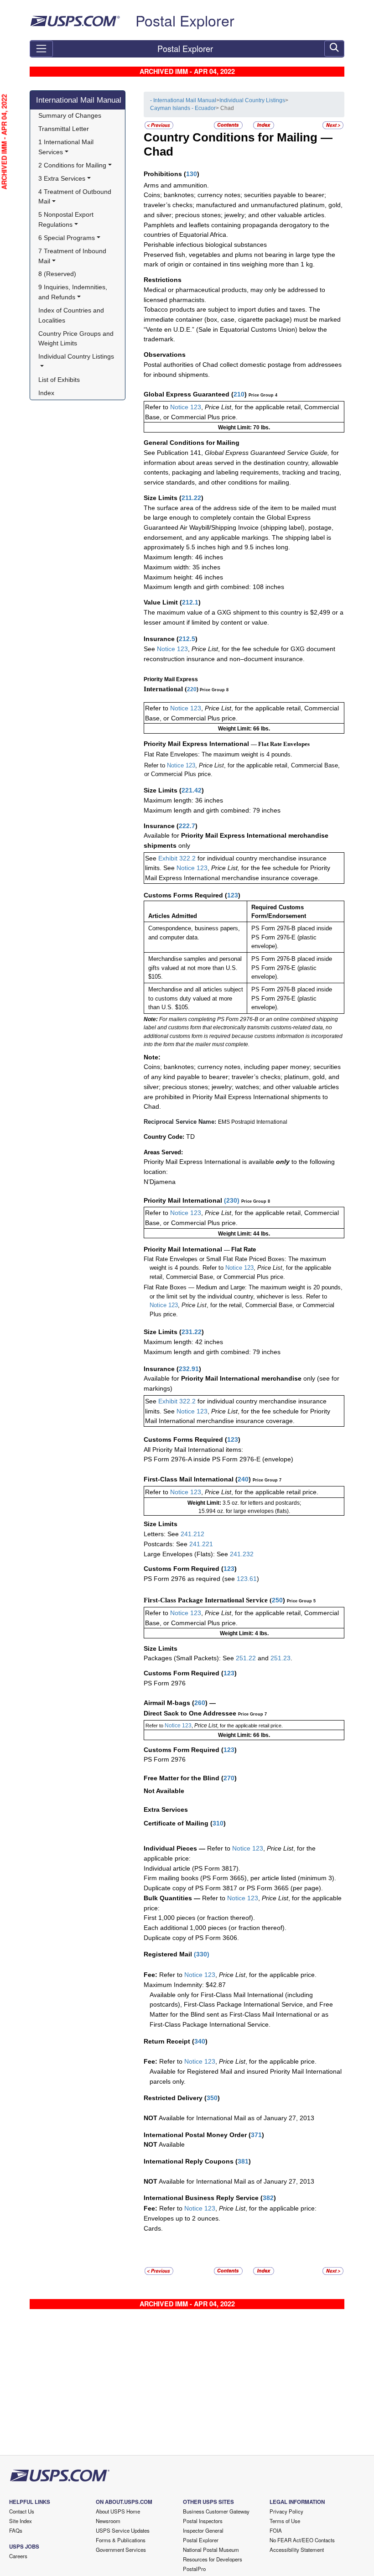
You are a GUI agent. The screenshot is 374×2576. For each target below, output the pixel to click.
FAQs (16, 2530)
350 (212, 2098)
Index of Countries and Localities (72, 315)
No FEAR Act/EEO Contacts (302, 2540)
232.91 (189, 1369)
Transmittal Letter (64, 129)
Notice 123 (185, 407)
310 (218, 1823)
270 (229, 1778)
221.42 (192, 790)
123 (233, 895)
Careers (18, 2556)
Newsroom (108, 2521)
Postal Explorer (185, 20)
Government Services (121, 2550)
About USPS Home (118, 2511)
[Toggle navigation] (41, 49)
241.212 (192, 1534)
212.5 (187, 639)
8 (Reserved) (57, 274)
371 (256, 2135)
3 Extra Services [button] (62, 178)
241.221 (201, 1544)
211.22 (191, 498)
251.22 (246, 1658)
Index (46, 393)
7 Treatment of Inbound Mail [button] (73, 256)
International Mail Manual (79, 100)
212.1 (190, 602)
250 (277, 1600)
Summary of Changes (70, 115)
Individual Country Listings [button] (76, 356)
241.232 (242, 1554)
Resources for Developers (213, 2559)
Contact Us (22, 2511)
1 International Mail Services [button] (67, 147)
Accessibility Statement (297, 2550)
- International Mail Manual (183, 100)
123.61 (247, 1579)
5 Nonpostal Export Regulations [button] (67, 219)
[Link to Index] (264, 125)
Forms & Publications (121, 2540)
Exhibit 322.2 (177, 858)
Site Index (21, 2521)
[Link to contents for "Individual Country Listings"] (229, 125)
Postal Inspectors (203, 2521)
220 (192, 689)
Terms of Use (285, 2521)
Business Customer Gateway (216, 2511)
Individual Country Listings (252, 100)
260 (200, 1703)
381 (243, 2161)
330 (202, 1954)
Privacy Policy (286, 2511)
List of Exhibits (59, 380)
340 (200, 2041)
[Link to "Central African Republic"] (159, 125)
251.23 (280, 1658)
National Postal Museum (211, 2550)
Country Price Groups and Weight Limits (77, 339)
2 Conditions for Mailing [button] (72, 165)
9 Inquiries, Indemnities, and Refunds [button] (74, 292)
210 (239, 394)
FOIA (276, 2530)
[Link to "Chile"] (333, 125)
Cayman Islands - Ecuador (183, 108)
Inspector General (203, 2530)
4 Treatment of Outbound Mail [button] (76, 197)
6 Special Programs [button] (67, 238)
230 (232, 1200)
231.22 (192, 1332)
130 (192, 174)
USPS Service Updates (123, 2530)
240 (243, 1479)
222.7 (187, 826)
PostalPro (194, 2569)
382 (268, 2198)
